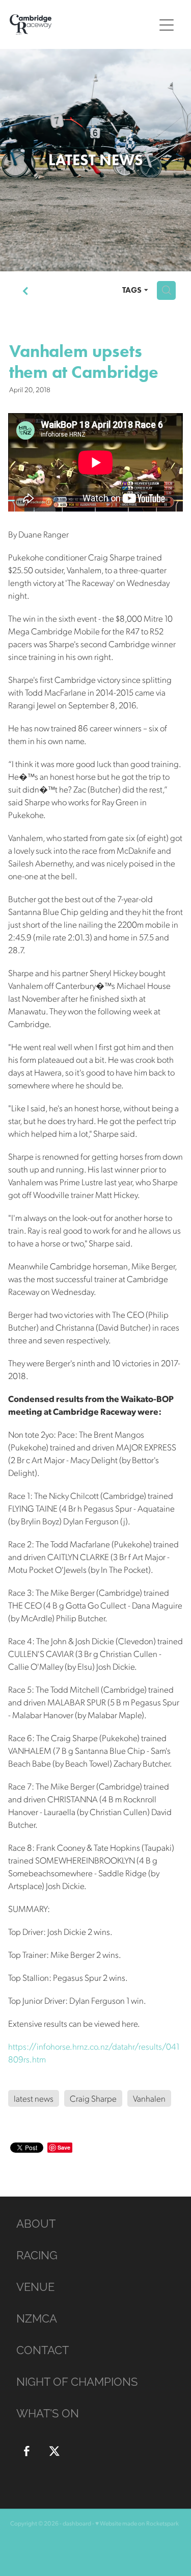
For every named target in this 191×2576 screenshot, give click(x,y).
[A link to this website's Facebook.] (26, 2451)
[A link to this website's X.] (54, 2451)
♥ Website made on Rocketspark (137, 2523)
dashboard (77, 2523)
